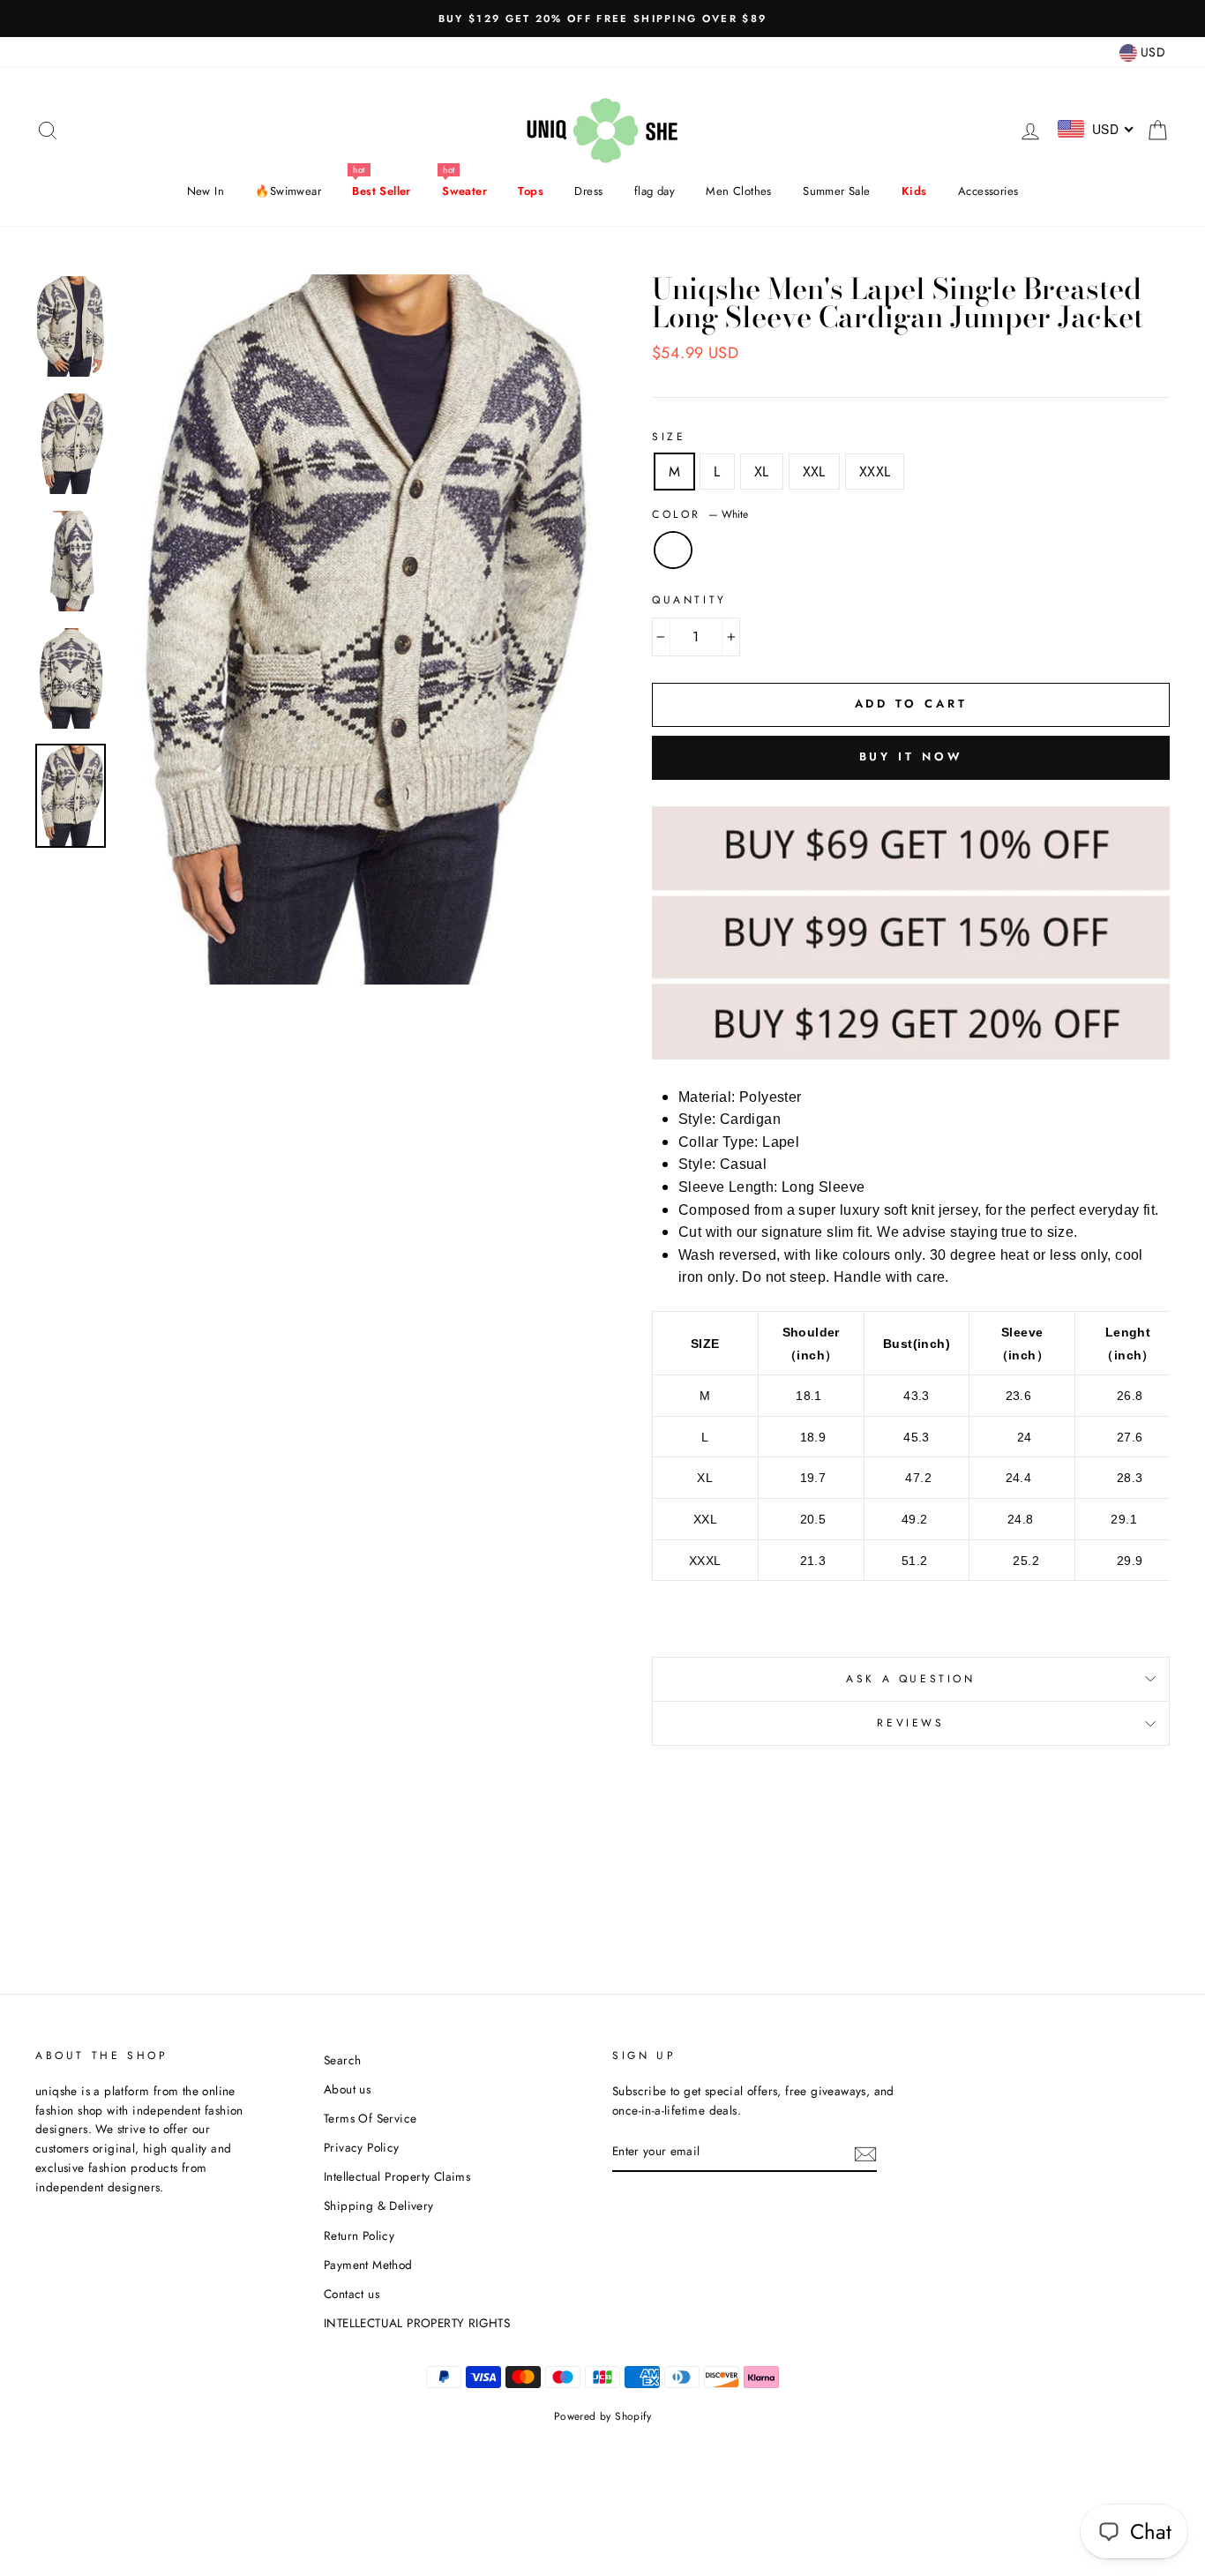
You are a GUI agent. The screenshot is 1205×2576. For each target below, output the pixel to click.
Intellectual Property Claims (397, 2176)
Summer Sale (836, 191)
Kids (914, 191)
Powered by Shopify (602, 2416)
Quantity (689, 600)
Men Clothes (738, 191)
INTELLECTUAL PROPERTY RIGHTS (417, 2323)
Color (700, 514)
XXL (814, 472)
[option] (602, 19)
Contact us (352, 2294)
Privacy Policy (362, 2147)
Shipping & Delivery (379, 2205)
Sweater (464, 191)
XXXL (875, 472)
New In (206, 191)
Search (342, 2060)
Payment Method (368, 2265)
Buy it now (911, 756)
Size (669, 437)
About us (347, 2089)
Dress (588, 191)
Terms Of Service (370, 2118)
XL (762, 472)
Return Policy (359, 2235)
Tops (531, 191)
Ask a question (910, 1679)
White (673, 550)
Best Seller (381, 191)
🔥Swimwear (288, 191)
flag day (655, 191)
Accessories (988, 191)
